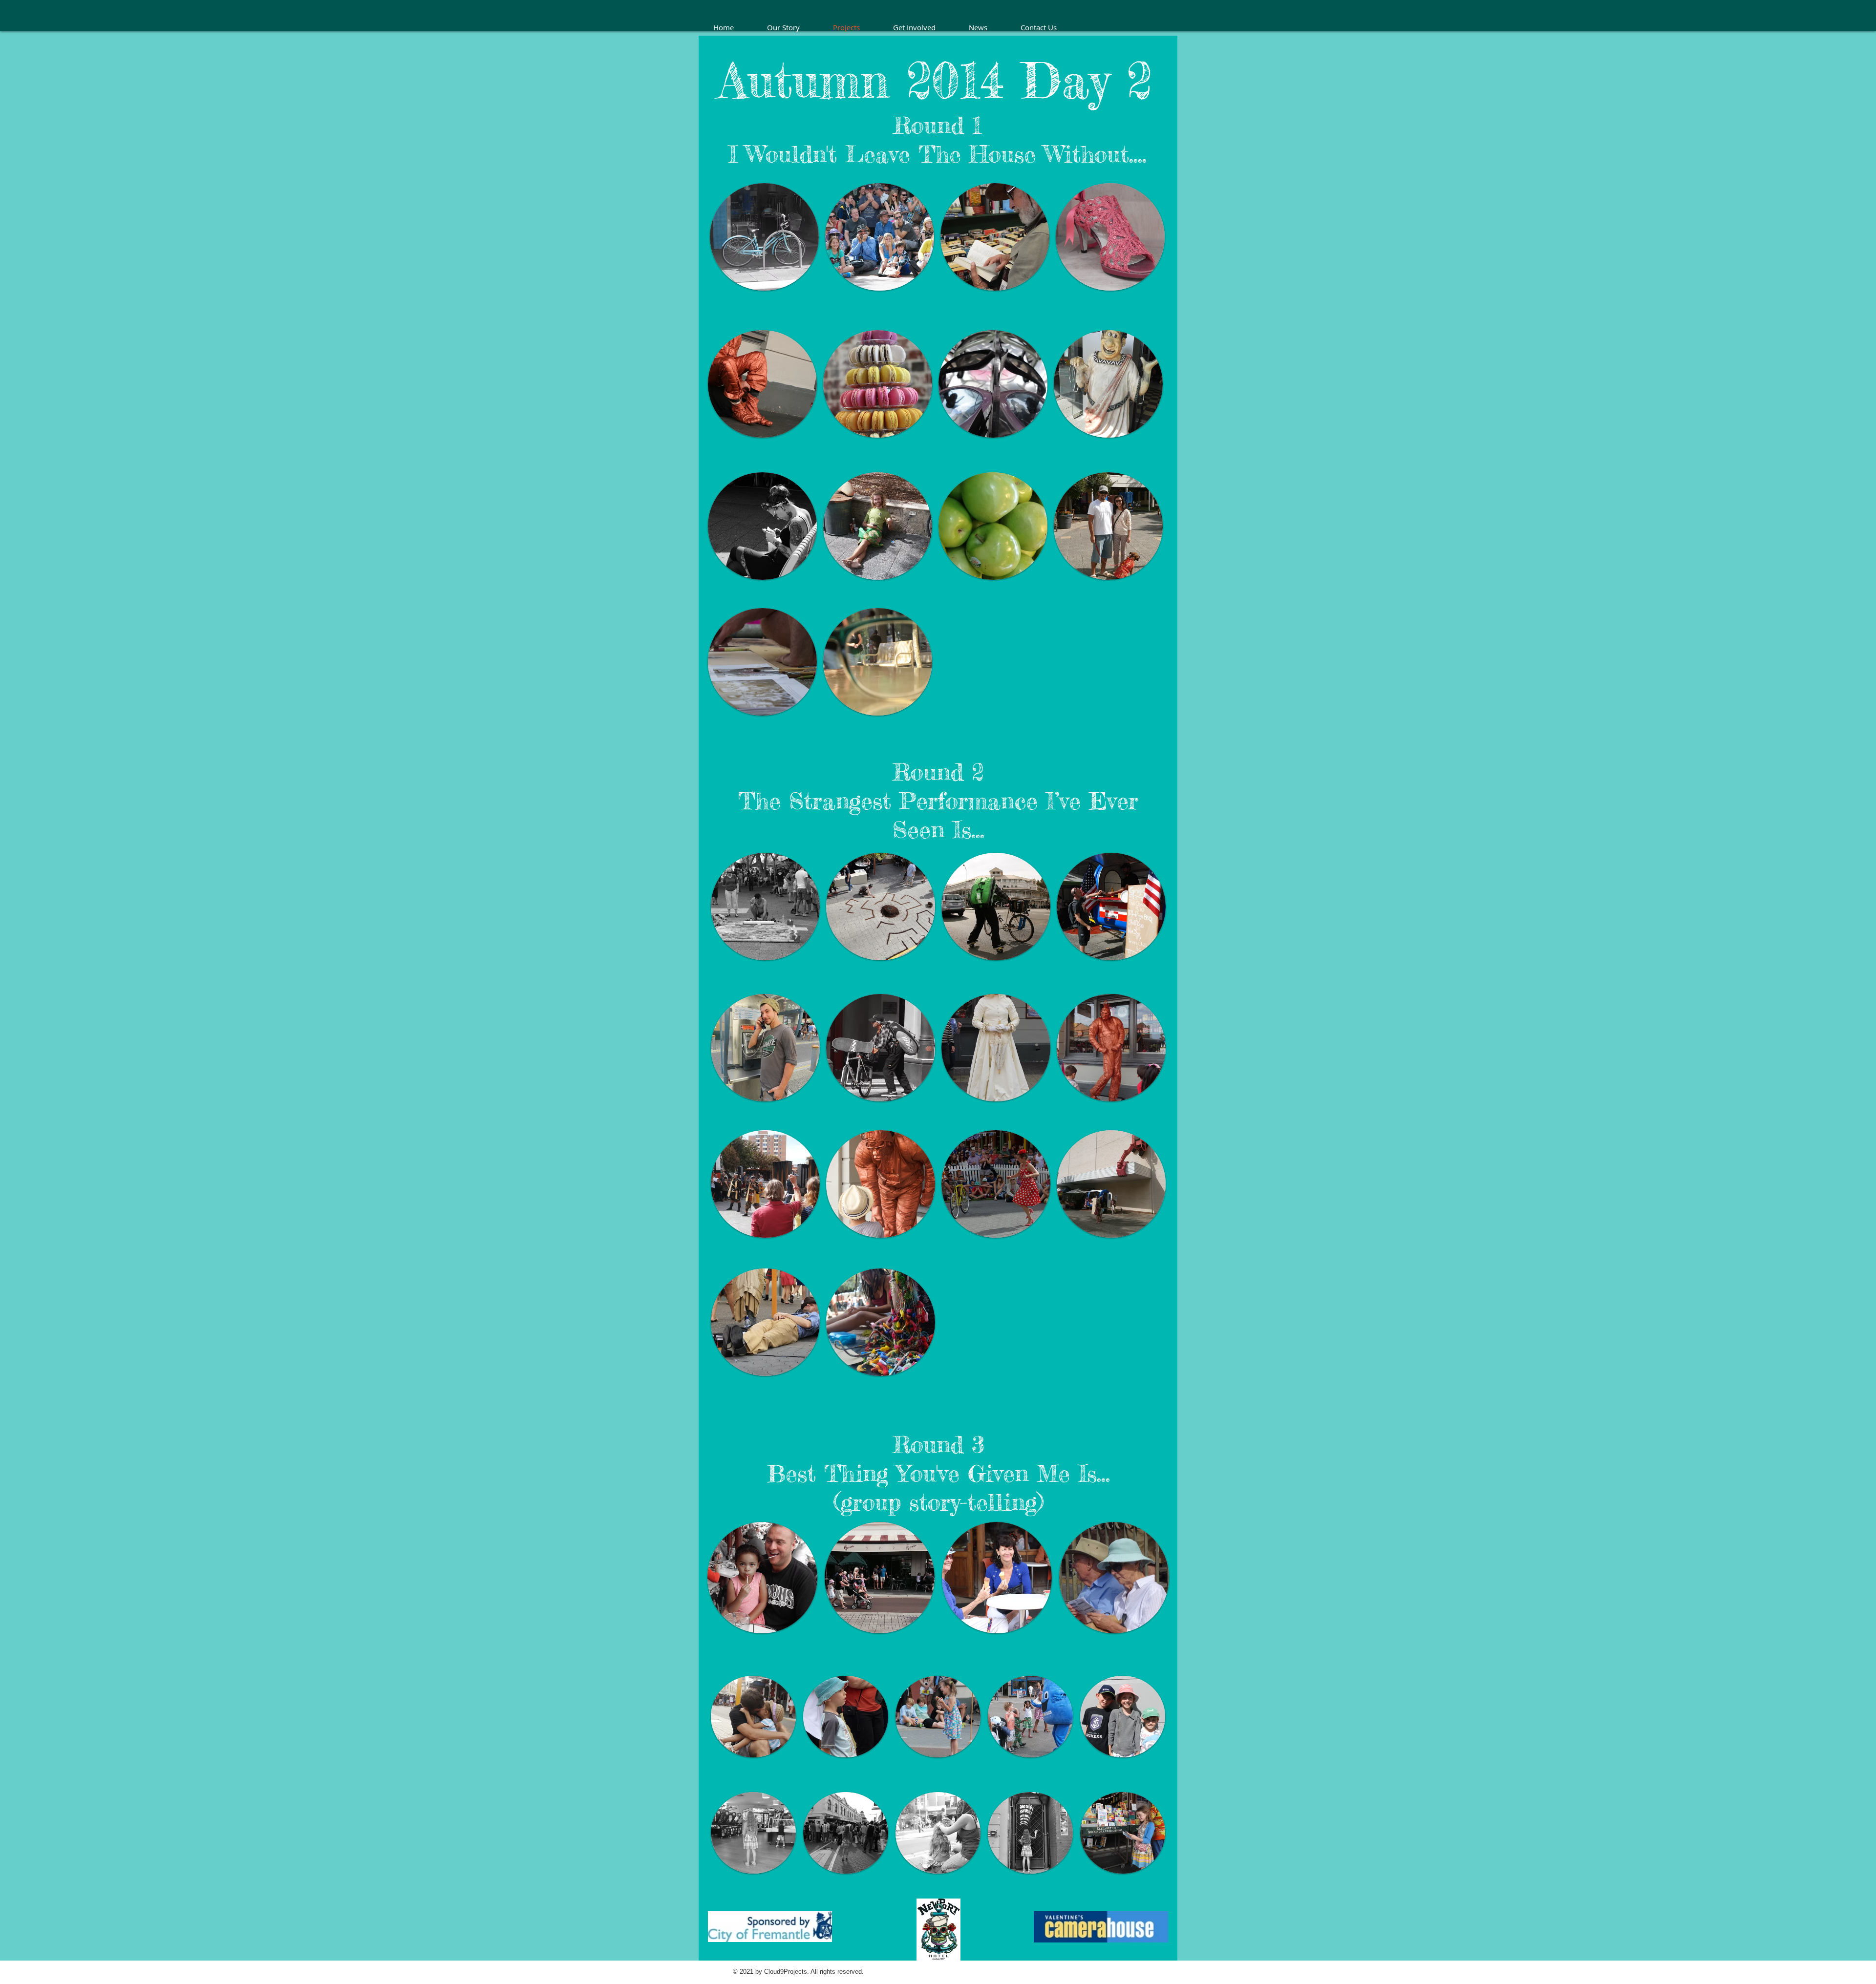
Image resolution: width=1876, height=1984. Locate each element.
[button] (764, 237)
